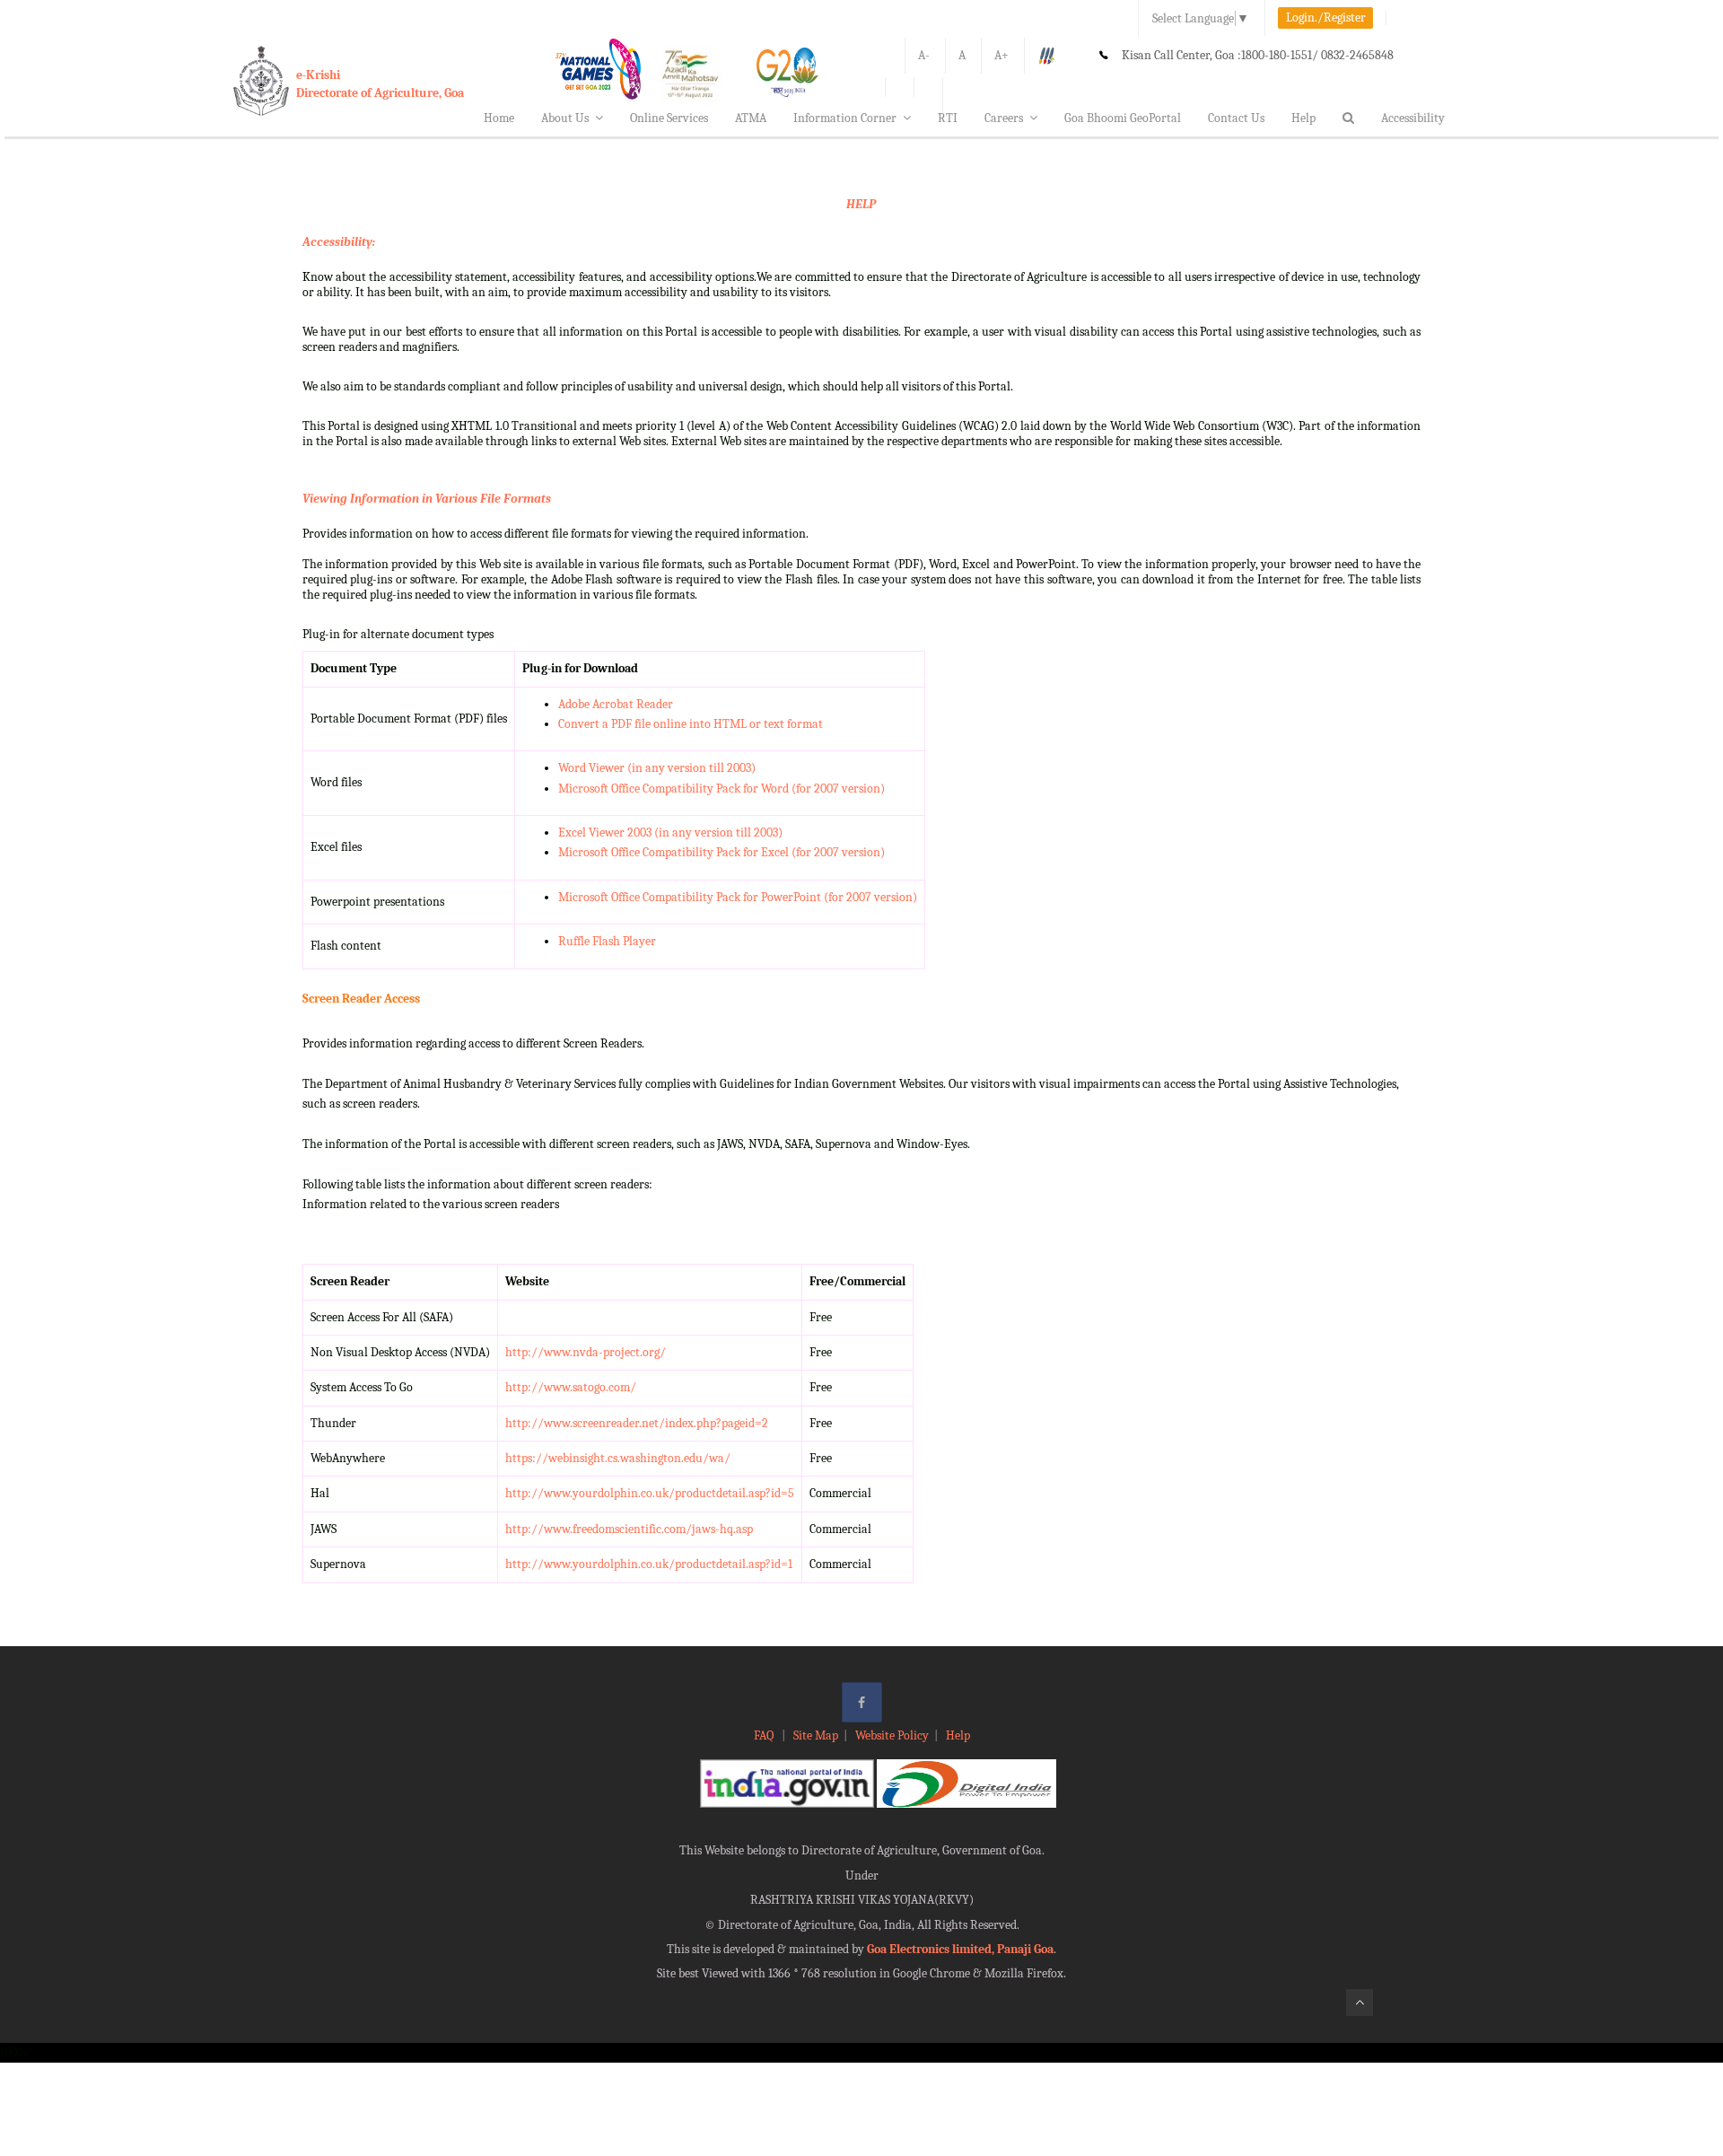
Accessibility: (339, 242)
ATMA (751, 118)
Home (499, 118)
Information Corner (845, 118)
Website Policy (892, 1735)
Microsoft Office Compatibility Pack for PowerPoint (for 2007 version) (738, 897)
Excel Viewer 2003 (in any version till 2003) (670, 833)
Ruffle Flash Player (607, 941)
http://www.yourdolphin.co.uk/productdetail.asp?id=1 (649, 1564)
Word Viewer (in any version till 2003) (657, 768)
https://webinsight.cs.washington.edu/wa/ (618, 1458)
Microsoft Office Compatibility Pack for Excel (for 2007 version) (722, 852)
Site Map (816, 1735)
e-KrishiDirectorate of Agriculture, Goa (380, 84)
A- (924, 55)
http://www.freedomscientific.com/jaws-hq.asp (629, 1529)
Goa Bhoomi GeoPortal (1123, 118)
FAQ (765, 1735)
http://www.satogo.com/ (571, 1387)
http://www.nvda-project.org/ (586, 1352)
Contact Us (1236, 118)
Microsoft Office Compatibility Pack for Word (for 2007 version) (722, 789)
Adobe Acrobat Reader (616, 704)
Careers (1004, 118)
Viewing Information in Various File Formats (427, 499)
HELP (861, 204)
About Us (565, 118)
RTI (948, 118)
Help (1303, 118)
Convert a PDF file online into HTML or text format (691, 724)
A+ (1001, 55)
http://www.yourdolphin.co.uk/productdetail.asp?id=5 (650, 1493)
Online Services (669, 118)
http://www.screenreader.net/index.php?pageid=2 (637, 1423)
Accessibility (1413, 118)
